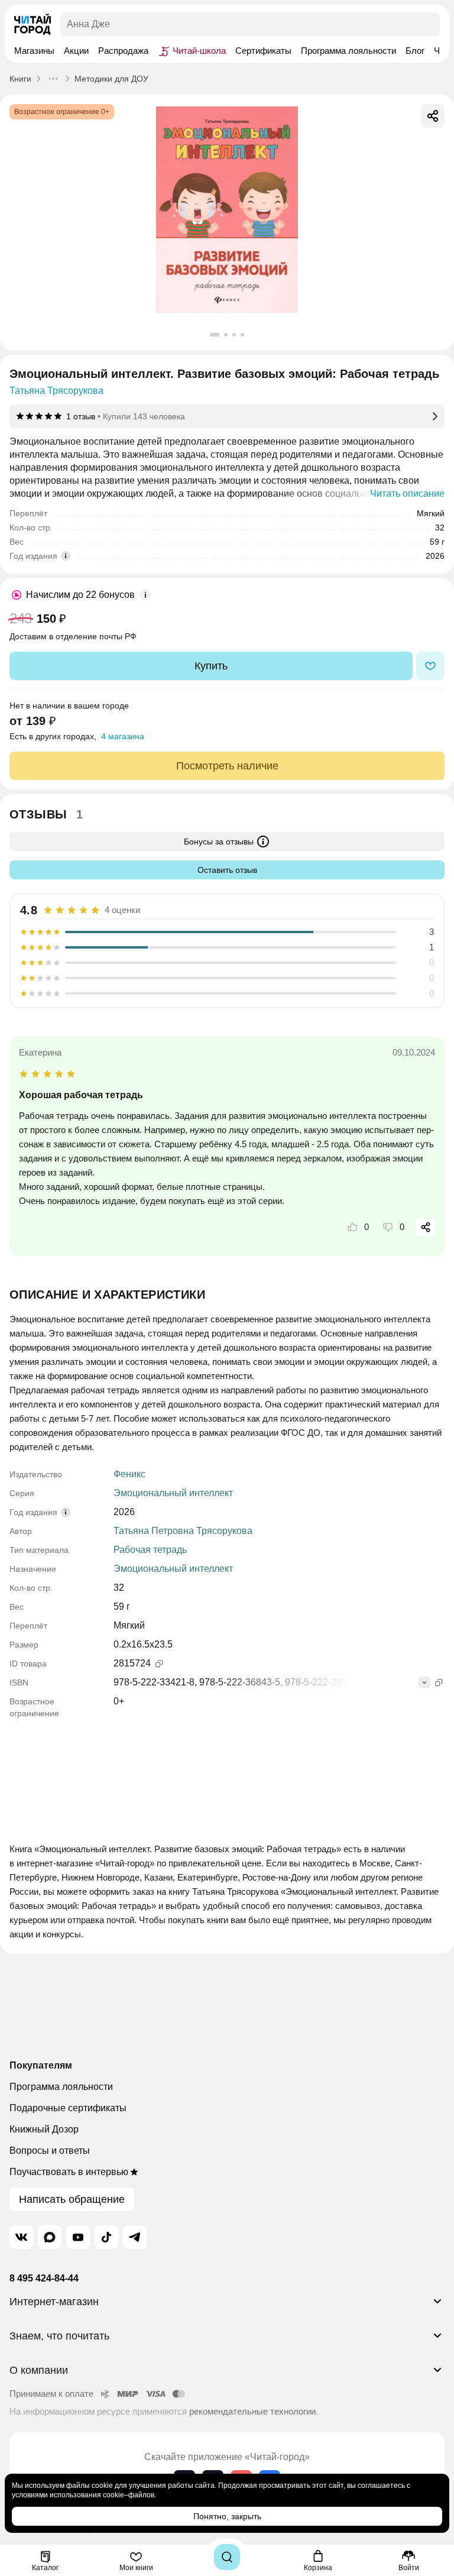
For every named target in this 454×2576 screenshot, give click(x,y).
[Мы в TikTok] (106, 2237)
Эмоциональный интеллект (173, 1493)
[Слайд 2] (226, 335)
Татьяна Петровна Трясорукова (183, 1531)
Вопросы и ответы (50, 2151)
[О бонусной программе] (145, 595)
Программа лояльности (61, 2087)
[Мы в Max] (50, 2237)
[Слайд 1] (215, 335)
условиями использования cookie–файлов (83, 2495)
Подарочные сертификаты (68, 2108)
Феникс (129, 1474)
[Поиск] (227, 2557)
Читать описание (407, 493)
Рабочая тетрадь (150, 1550)
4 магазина (123, 736)
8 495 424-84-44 (44, 2278)
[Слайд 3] (234, 335)
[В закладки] (430, 666)
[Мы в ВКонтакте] (21, 2237)
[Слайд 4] (242, 335)
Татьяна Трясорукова (56, 391)
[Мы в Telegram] (135, 2237)
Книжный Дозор (44, 2129)
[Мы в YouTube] (78, 2237)
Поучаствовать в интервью (69, 2172)
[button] (227, 2306)
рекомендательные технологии (252, 2411)
